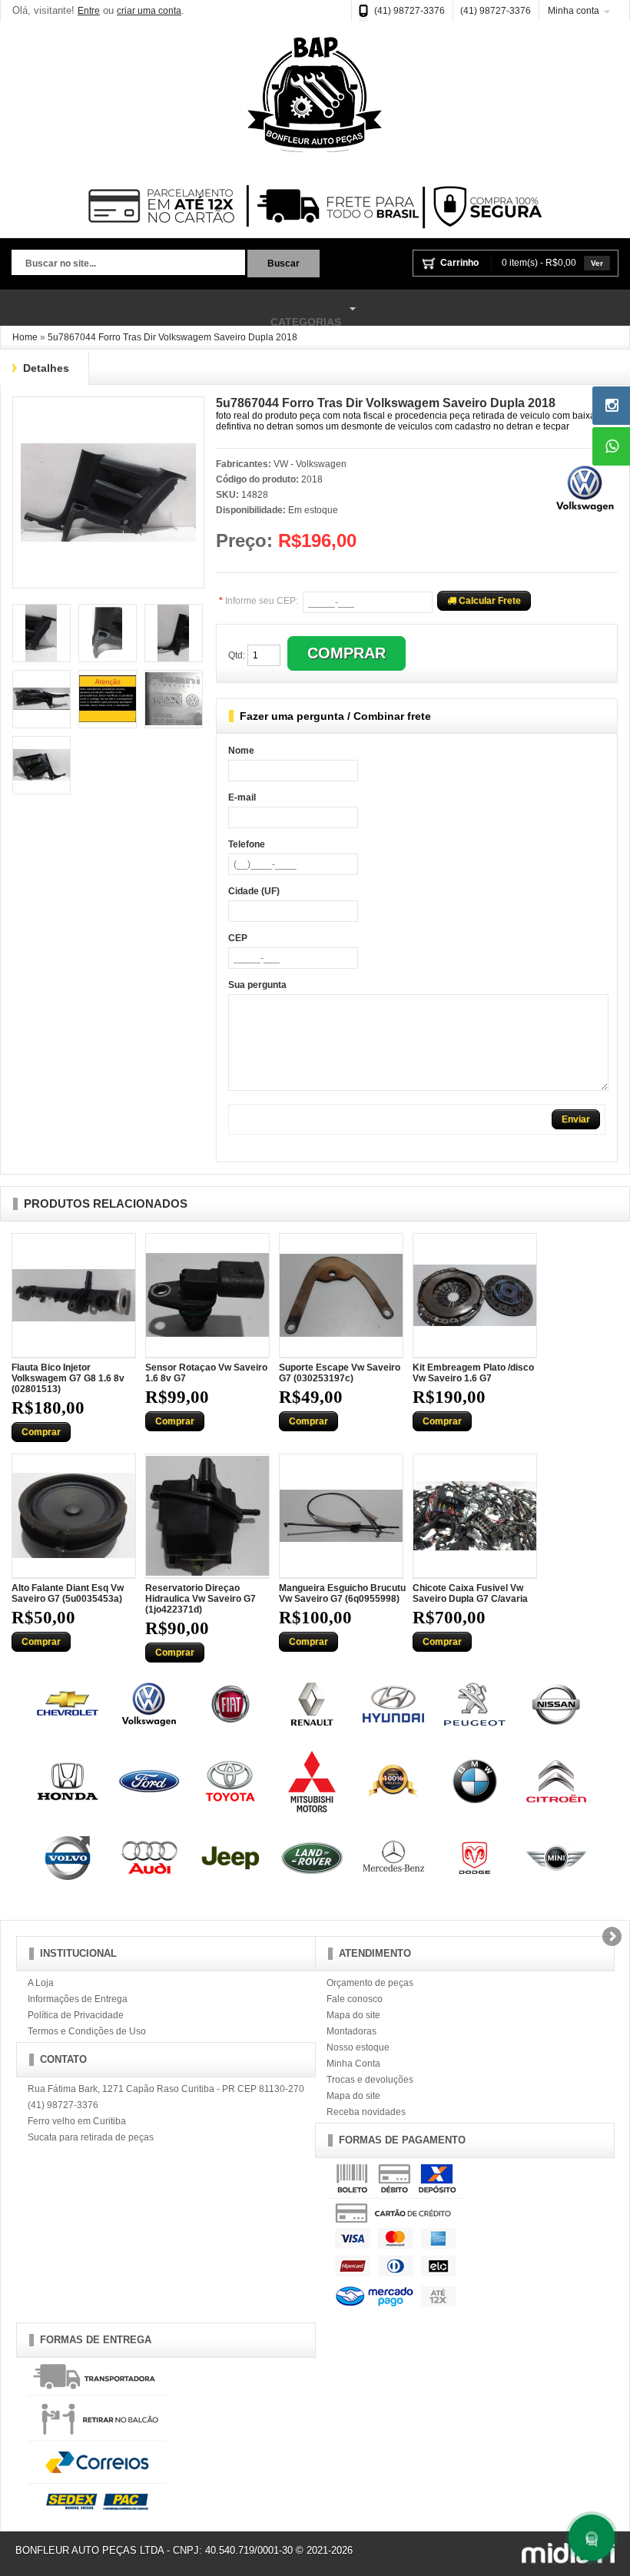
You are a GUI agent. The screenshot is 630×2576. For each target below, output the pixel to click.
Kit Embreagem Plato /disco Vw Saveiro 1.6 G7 (473, 1373)
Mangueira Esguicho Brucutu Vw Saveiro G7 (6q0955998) (342, 1593)
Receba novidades (366, 2112)
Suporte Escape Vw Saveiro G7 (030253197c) (340, 1373)
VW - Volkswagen (310, 464)
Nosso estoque (358, 2047)
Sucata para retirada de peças (91, 2137)
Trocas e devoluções (370, 2080)
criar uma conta (149, 11)
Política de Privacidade (76, 2015)
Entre (89, 11)
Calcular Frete (489, 601)
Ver (597, 263)
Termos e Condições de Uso (87, 2031)
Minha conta (574, 11)
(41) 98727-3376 (409, 11)
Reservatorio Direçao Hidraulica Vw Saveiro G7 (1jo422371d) (201, 1599)
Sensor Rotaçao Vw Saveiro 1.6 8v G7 (206, 1373)
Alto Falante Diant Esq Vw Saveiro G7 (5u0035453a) (68, 1593)
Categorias (171, 315)
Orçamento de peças (370, 1983)
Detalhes (46, 368)
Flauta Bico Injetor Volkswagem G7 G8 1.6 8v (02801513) (68, 1378)
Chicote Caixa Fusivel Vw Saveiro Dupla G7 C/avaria (470, 1593)
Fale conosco (355, 1999)
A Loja (41, 1983)
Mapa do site (353, 2015)
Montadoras (351, 2031)
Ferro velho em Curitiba (77, 2121)
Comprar (41, 1432)
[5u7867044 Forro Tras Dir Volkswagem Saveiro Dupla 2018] (108, 410)
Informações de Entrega (78, 1999)
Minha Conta (353, 2064)
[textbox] (128, 264)
